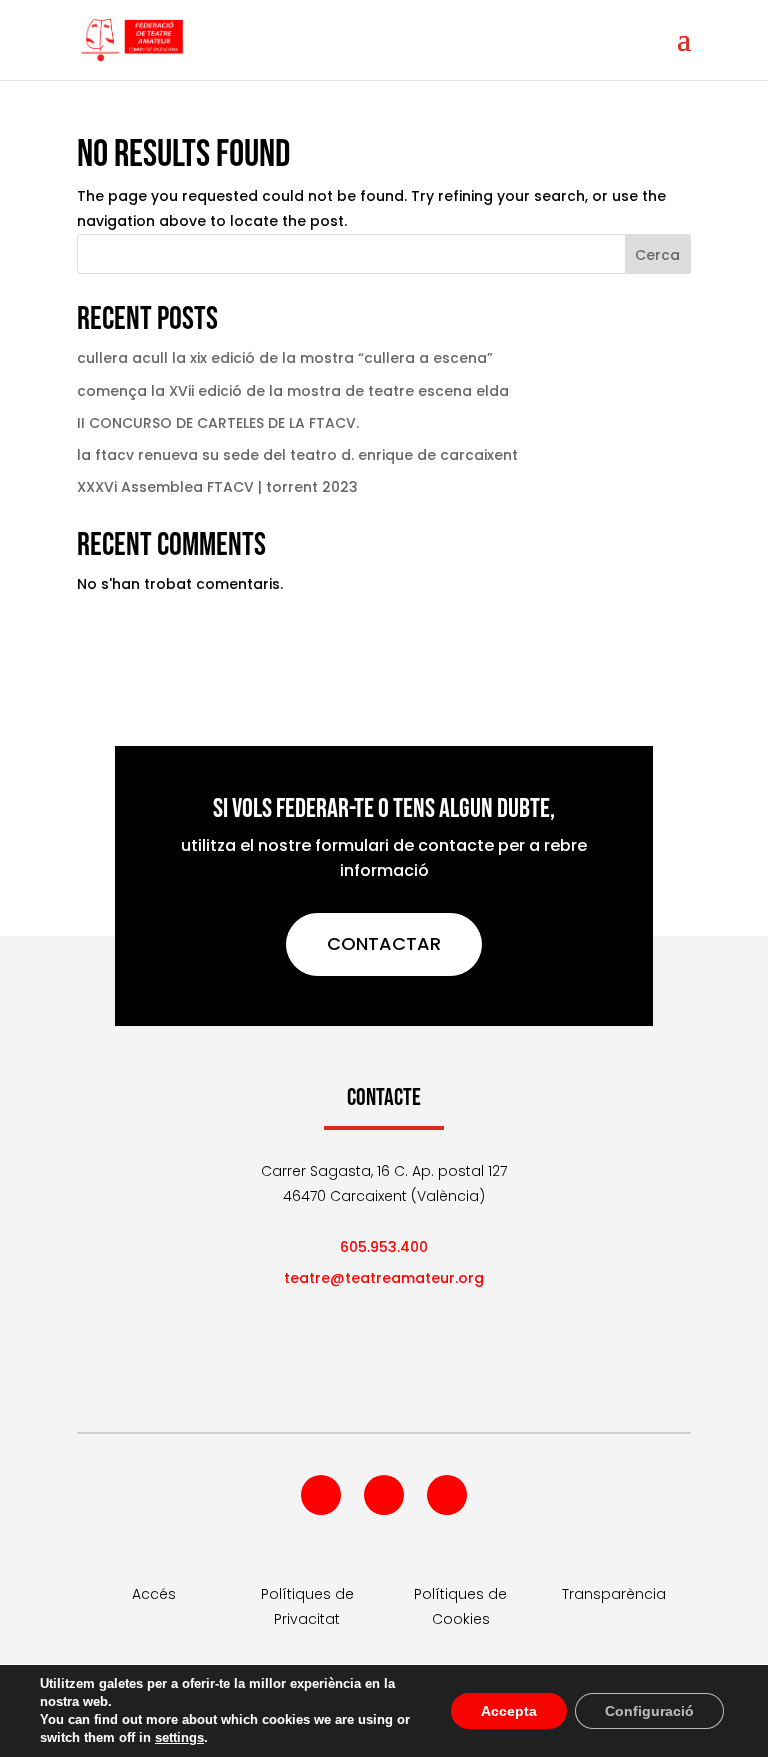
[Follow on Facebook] (321, 1495)
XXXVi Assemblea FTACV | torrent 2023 (217, 487)
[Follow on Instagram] (447, 1495)
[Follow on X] (384, 1495)
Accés (154, 1594)
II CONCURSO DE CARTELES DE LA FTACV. (218, 423)
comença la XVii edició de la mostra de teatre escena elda (293, 391)
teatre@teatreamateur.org (384, 1278)
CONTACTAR (384, 943)
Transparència (614, 1594)
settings (179, 1737)
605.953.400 (384, 1247)
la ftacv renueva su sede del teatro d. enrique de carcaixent (297, 455)
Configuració (649, 1711)
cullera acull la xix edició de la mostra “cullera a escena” (285, 358)
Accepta (509, 1711)
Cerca (657, 255)
